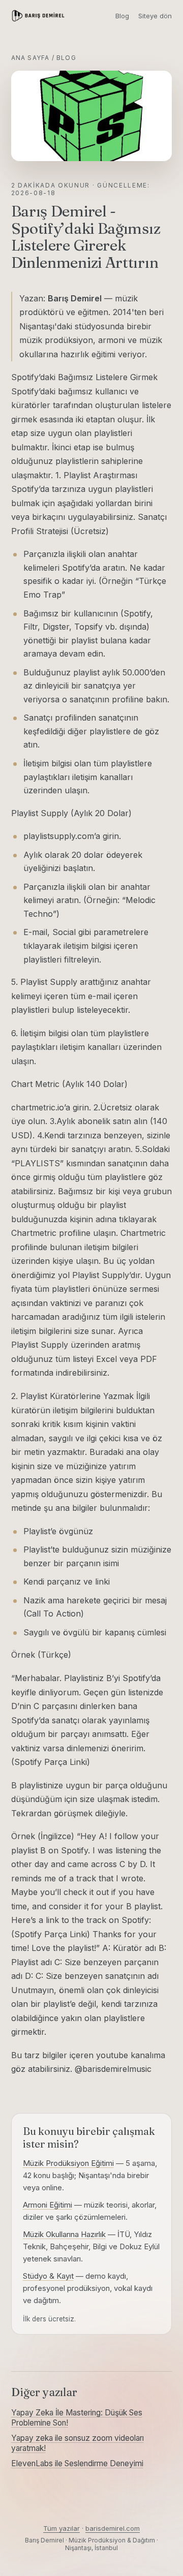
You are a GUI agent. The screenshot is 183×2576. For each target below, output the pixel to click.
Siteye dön (155, 16)
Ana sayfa (30, 58)
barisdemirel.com (113, 2528)
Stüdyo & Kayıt (48, 2276)
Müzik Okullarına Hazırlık (64, 2234)
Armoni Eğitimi (48, 2205)
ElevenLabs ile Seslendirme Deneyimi (77, 2463)
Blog (122, 16)
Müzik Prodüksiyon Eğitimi (68, 2163)
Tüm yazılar (62, 2528)
